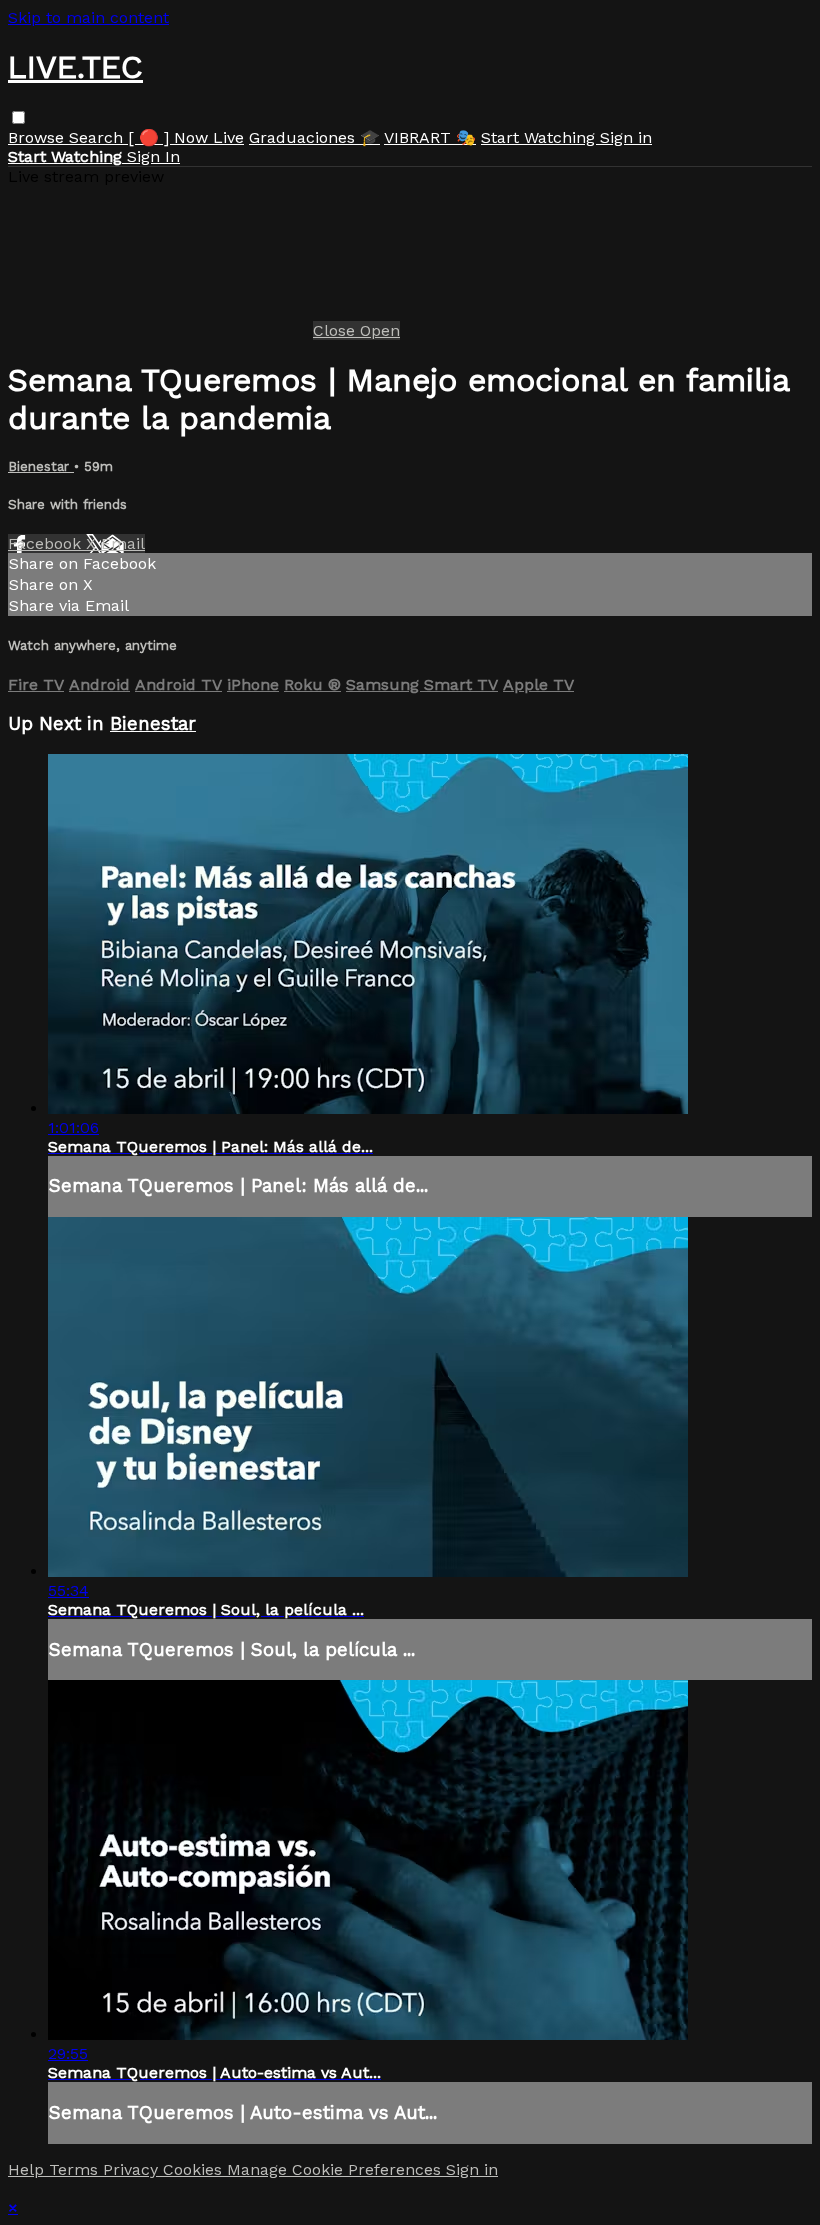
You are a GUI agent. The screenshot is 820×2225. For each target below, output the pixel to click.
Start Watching (540, 137)
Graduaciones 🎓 (314, 137)
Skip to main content (88, 17)
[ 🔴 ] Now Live (186, 137)
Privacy (133, 2169)
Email (123, 543)
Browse (38, 137)
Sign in (626, 137)
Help (28, 2169)
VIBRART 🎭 (430, 137)
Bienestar (41, 466)
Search (98, 137)
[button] (18, 117)
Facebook (47, 543)
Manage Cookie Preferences (336, 2169)
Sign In (153, 156)
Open (380, 330)
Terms (76, 2169)
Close (336, 330)
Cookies (195, 2169)
